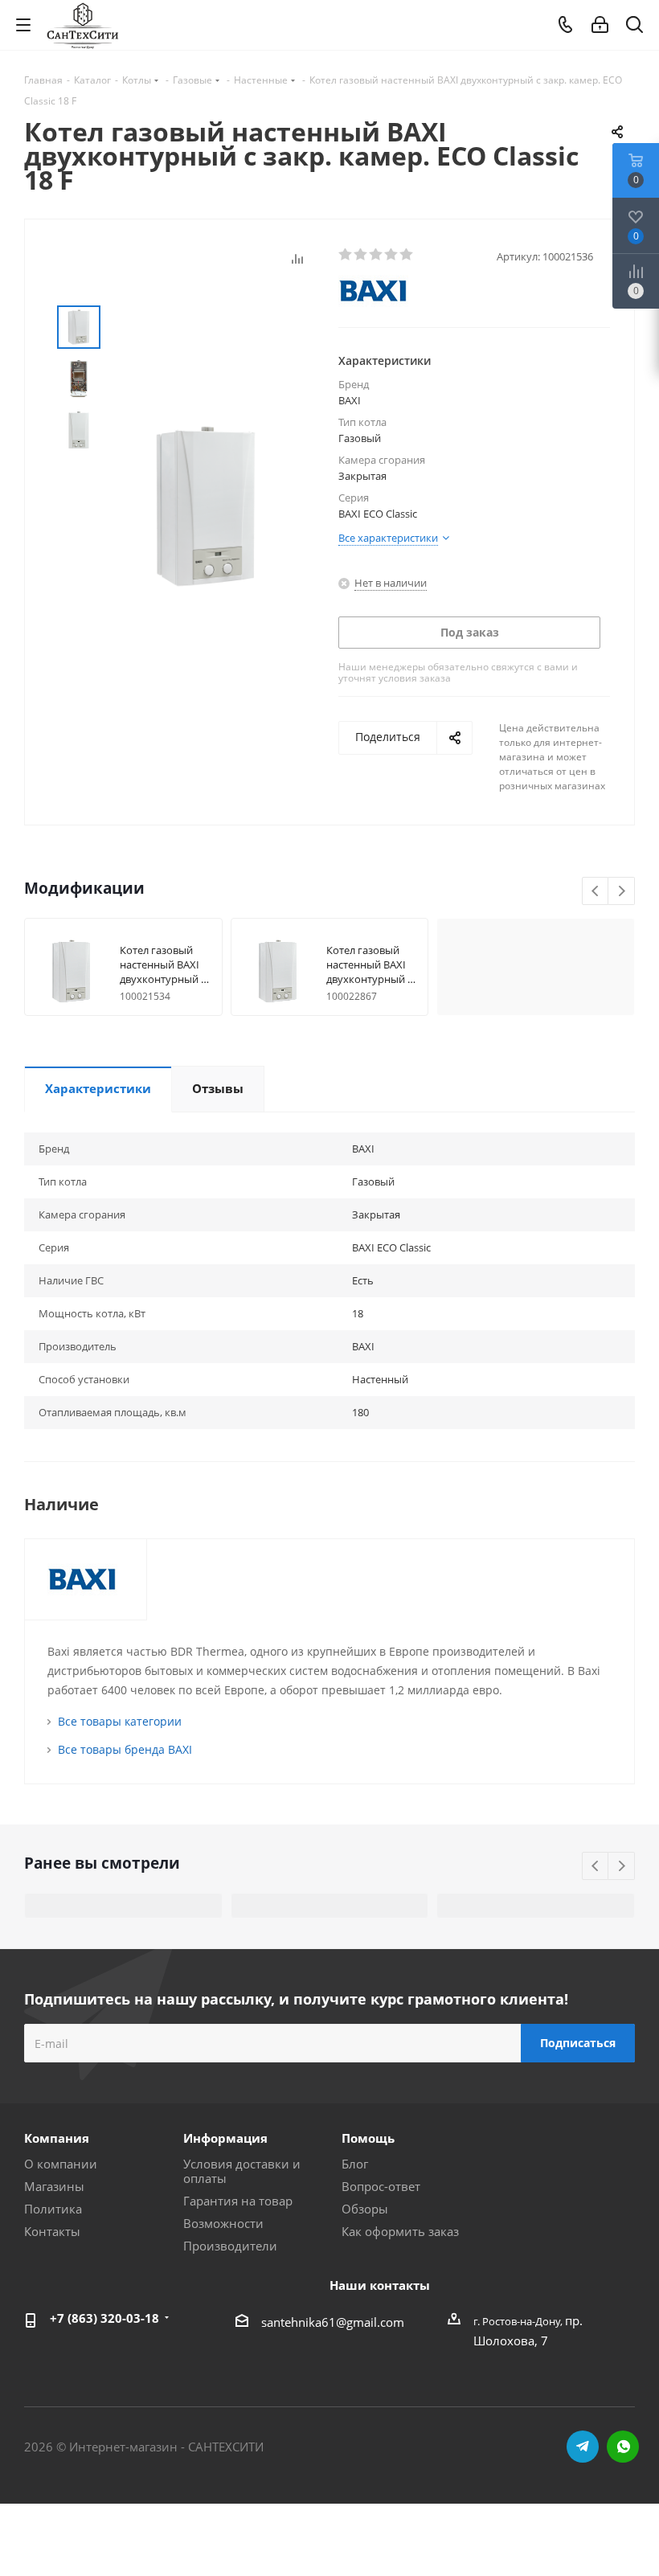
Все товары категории (120, 1721)
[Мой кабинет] (600, 25)
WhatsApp (623, 2447)
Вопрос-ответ (381, 2186)
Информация (225, 2138)
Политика (53, 2209)
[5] (407, 255)
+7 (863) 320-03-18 (104, 2318)
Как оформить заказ (400, 2231)
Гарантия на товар (238, 2201)
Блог (355, 2164)
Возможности (223, 2223)
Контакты (52, 2231)
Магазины (54, 2186)
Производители (230, 2246)
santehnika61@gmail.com (333, 2322)
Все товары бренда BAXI (125, 1749)
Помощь (368, 2138)
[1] (346, 255)
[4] (392, 255)
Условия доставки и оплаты (242, 2171)
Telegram (583, 2447)
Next (622, 892)
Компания (57, 2138)
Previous (596, 892)
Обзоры (365, 2209)
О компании (61, 2164)
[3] (377, 255)
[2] (361, 255)
